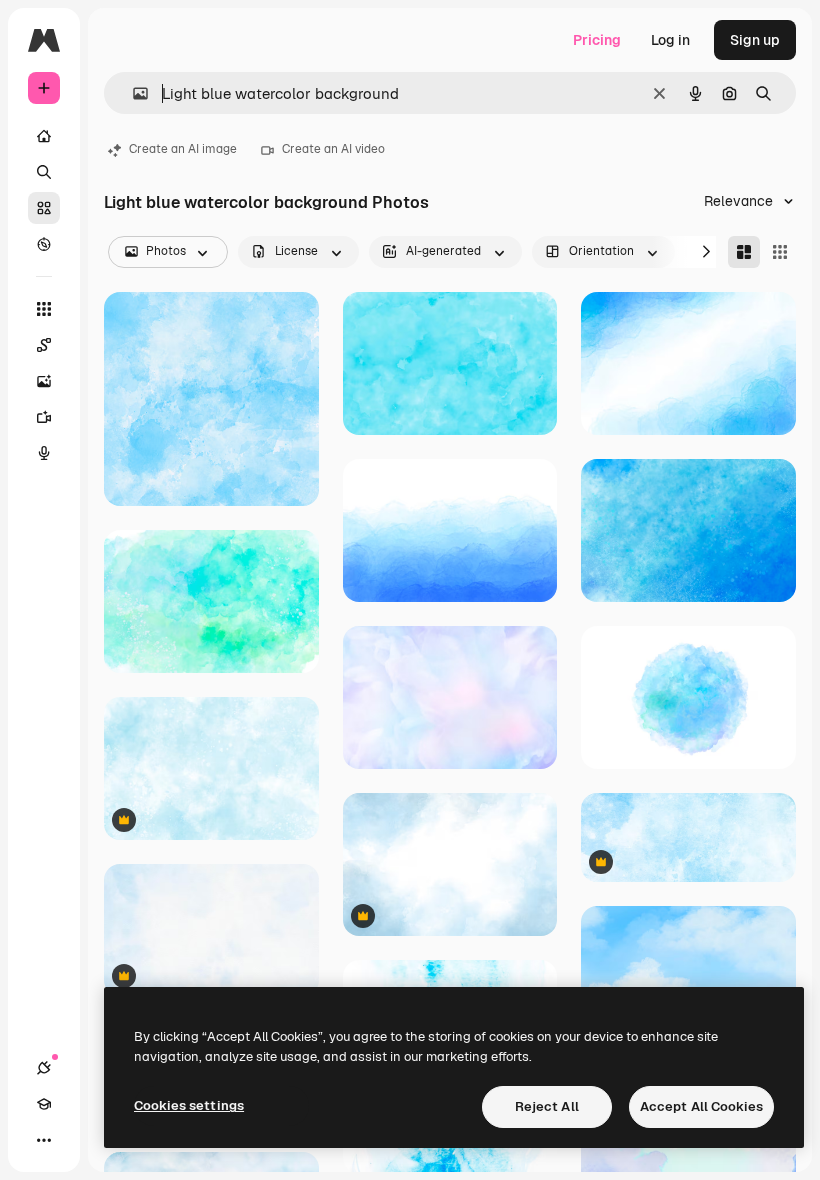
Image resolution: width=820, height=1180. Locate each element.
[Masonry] (744, 252)
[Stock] (44, 208)
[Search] (44, 172)
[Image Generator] (44, 381)
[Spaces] (44, 345)
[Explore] (44, 244)
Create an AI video (333, 149)
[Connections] (44, 1068)
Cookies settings (189, 1105)
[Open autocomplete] (132, 93)
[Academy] (44, 1104)
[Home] (44, 136)
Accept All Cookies (701, 1106)
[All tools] (44, 309)
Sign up (755, 40)
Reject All (547, 1106)
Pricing (597, 40)
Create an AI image (183, 149)
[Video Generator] (44, 417)
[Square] (780, 252)
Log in (670, 40)
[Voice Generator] (44, 453)
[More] (44, 1140)
